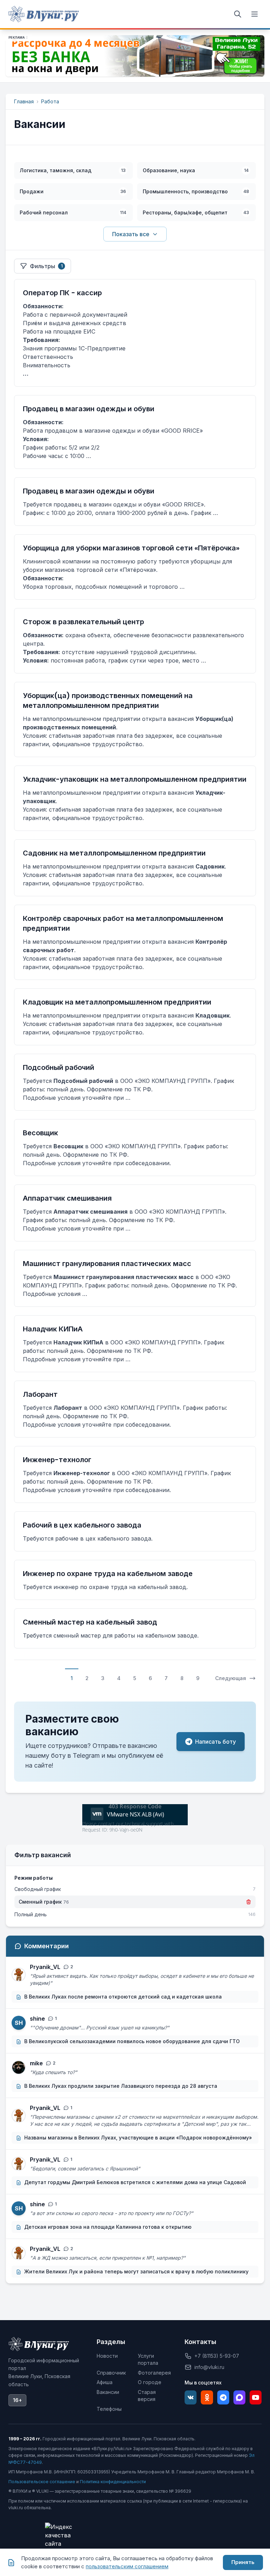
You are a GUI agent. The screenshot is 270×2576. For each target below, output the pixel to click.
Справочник (111, 2373)
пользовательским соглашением (127, 2566)
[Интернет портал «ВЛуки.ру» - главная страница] (44, 14)
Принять (243, 2562)
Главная (24, 101)
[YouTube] (256, 2397)
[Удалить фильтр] (249, 1902)
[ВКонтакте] (191, 2397)
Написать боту (216, 1742)
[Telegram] (223, 2397)
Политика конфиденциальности (113, 2482)
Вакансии (108, 2392)
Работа (50, 101)
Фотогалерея (154, 2373)
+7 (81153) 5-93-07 (217, 2356)
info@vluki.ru (209, 2367)
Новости (107, 2356)
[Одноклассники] (207, 2397)
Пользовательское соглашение (42, 2482)
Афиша (105, 2382)
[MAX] (239, 2397)
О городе (150, 2382)
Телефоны (109, 2409)
